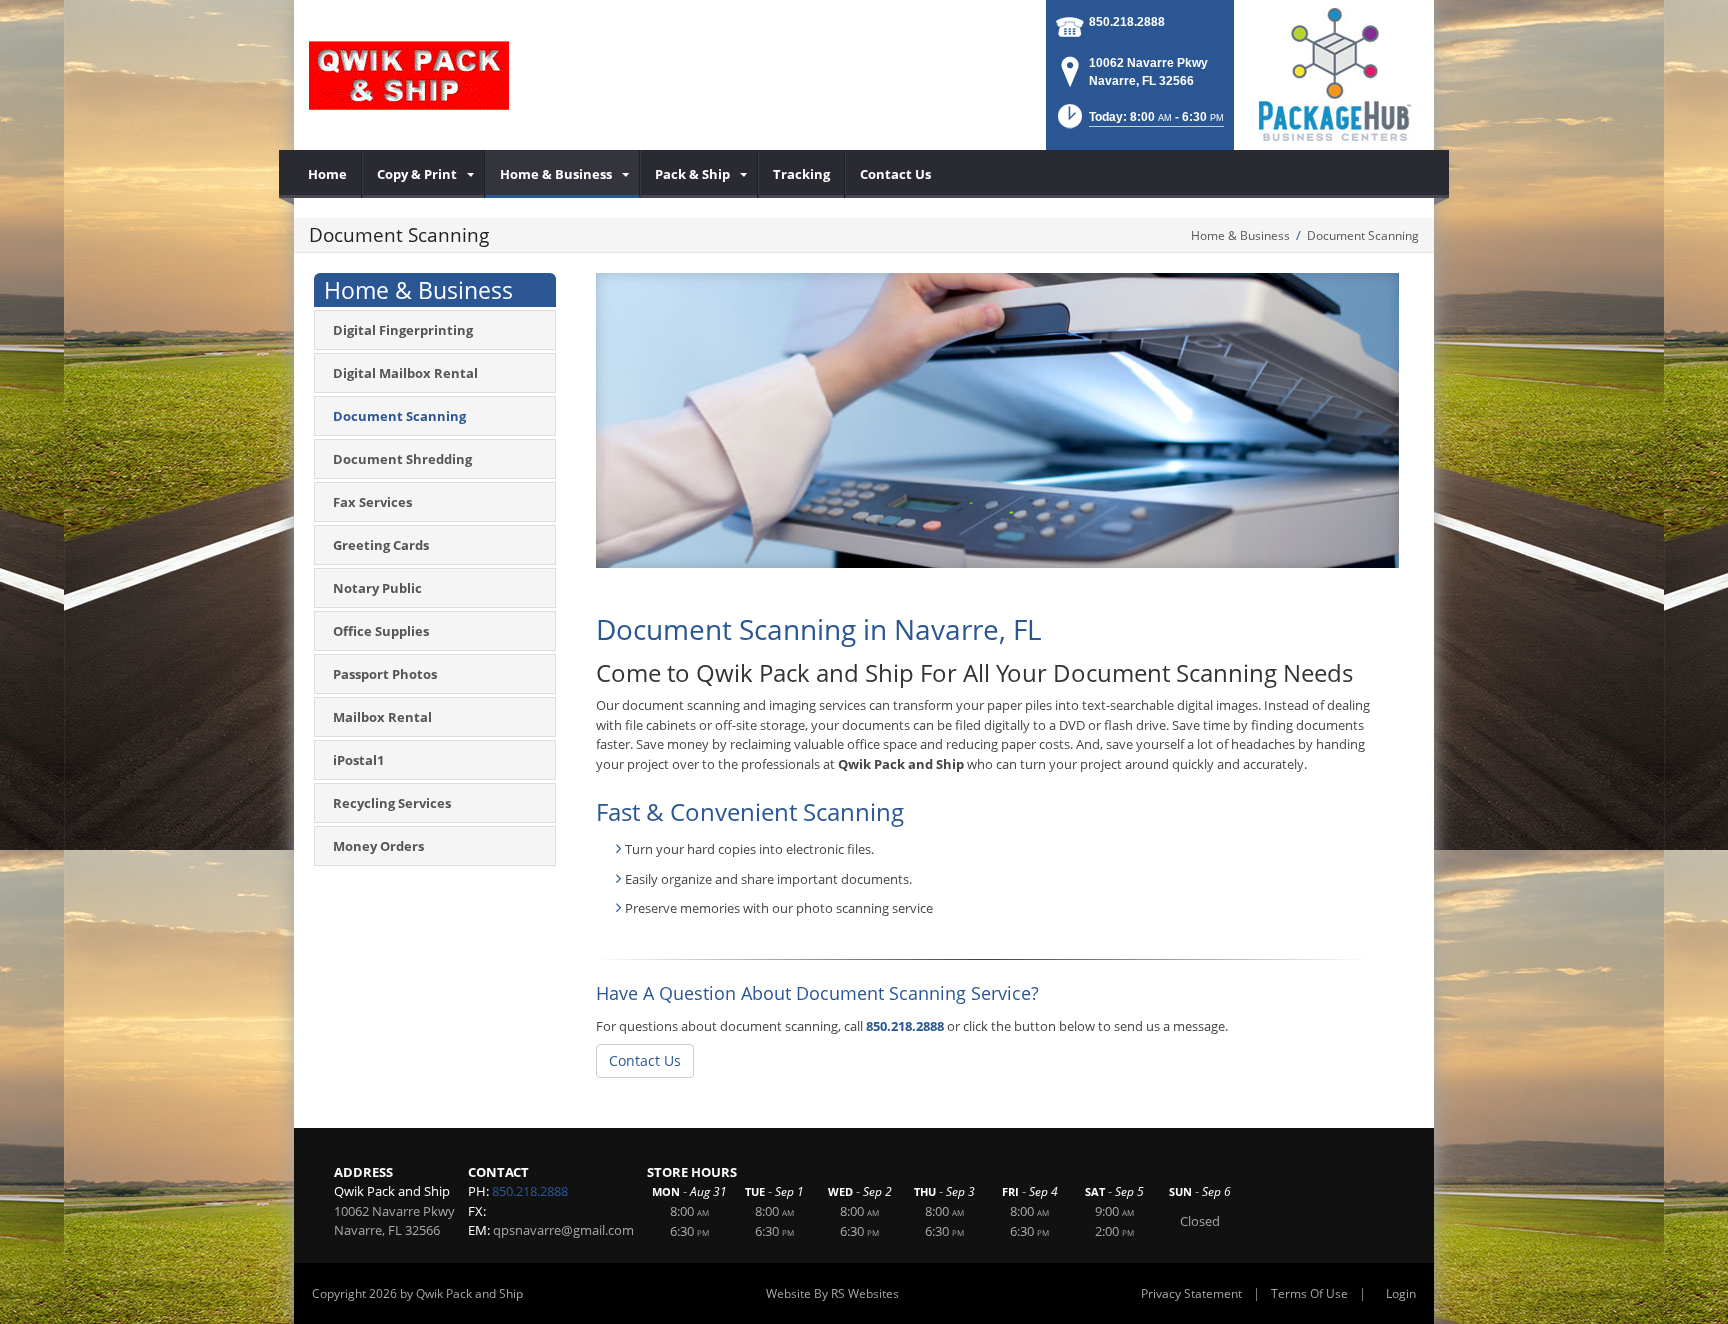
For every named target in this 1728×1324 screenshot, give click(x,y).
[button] (1139, 122)
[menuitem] (328, 174)
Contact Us (645, 1060)
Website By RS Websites (832, 1293)
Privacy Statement (1191, 1293)
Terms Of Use (1309, 1293)
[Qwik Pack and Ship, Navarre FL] (409, 75)
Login (1401, 1293)
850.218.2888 (1127, 22)
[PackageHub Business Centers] (1334, 73)
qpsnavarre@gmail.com (563, 1230)
